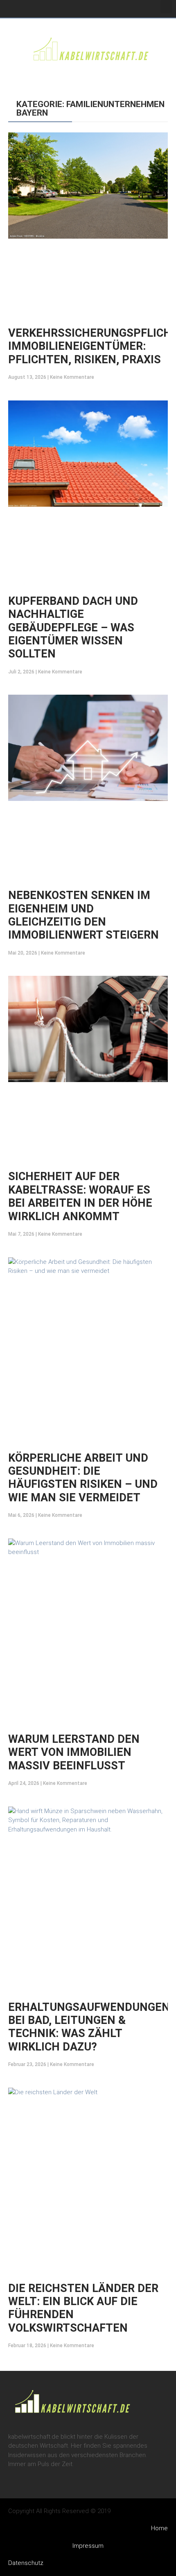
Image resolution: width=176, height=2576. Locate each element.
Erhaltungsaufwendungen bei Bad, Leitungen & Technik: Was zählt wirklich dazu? (89, 2027)
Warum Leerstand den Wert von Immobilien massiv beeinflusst (74, 1752)
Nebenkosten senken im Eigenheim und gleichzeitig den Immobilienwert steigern (83, 915)
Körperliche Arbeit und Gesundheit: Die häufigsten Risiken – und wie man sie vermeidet (83, 1478)
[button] (166, 7)
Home (159, 2528)
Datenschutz (26, 2563)
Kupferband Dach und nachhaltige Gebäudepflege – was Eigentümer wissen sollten (73, 628)
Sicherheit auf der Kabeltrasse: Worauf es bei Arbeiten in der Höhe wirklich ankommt (80, 1196)
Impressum (88, 2546)
